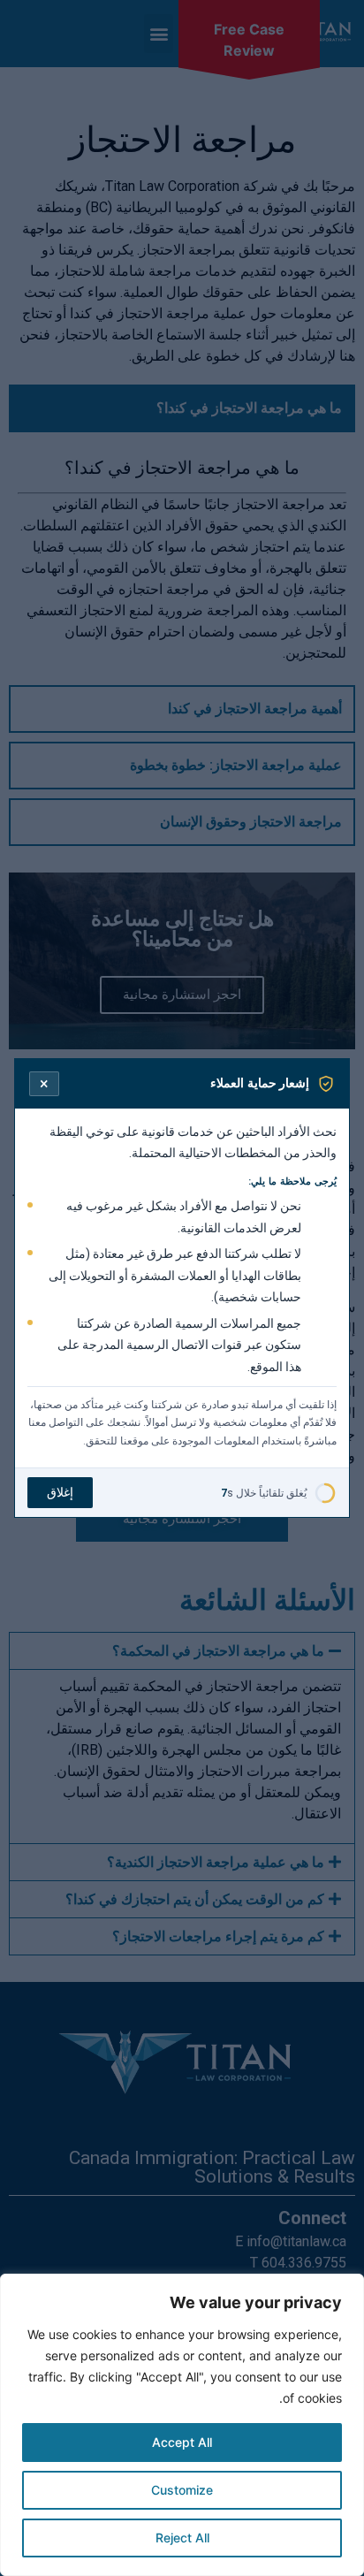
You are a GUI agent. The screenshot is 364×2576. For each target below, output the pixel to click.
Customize (182, 2490)
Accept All (182, 2442)
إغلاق (60, 1492)
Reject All (182, 2538)
